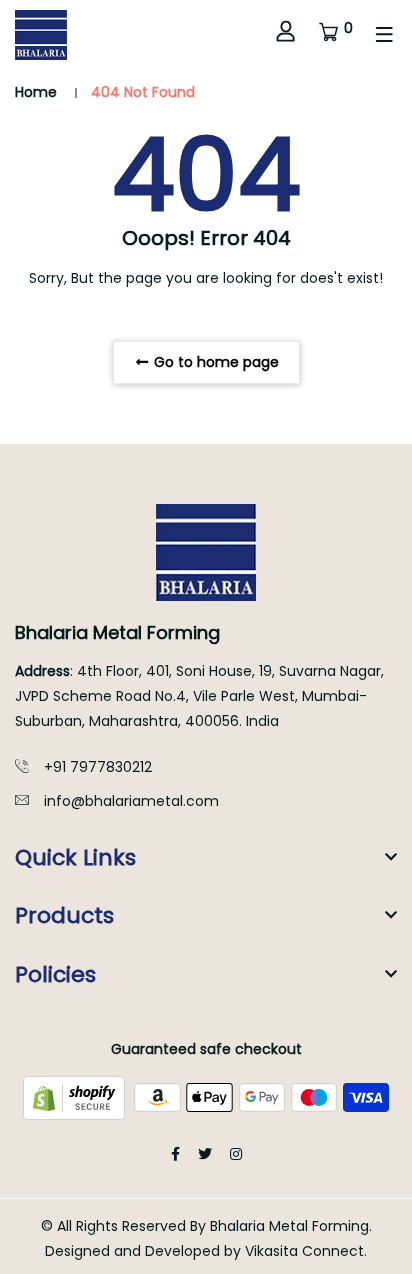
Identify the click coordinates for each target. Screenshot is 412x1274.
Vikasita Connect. (306, 1251)
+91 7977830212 (98, 767)
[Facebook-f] (175, 1154)
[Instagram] (236, 1154)
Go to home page (214, 362)
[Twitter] (205, 1154)
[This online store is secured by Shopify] (76, 1096)
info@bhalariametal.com (131, 801)
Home (36, 92)
